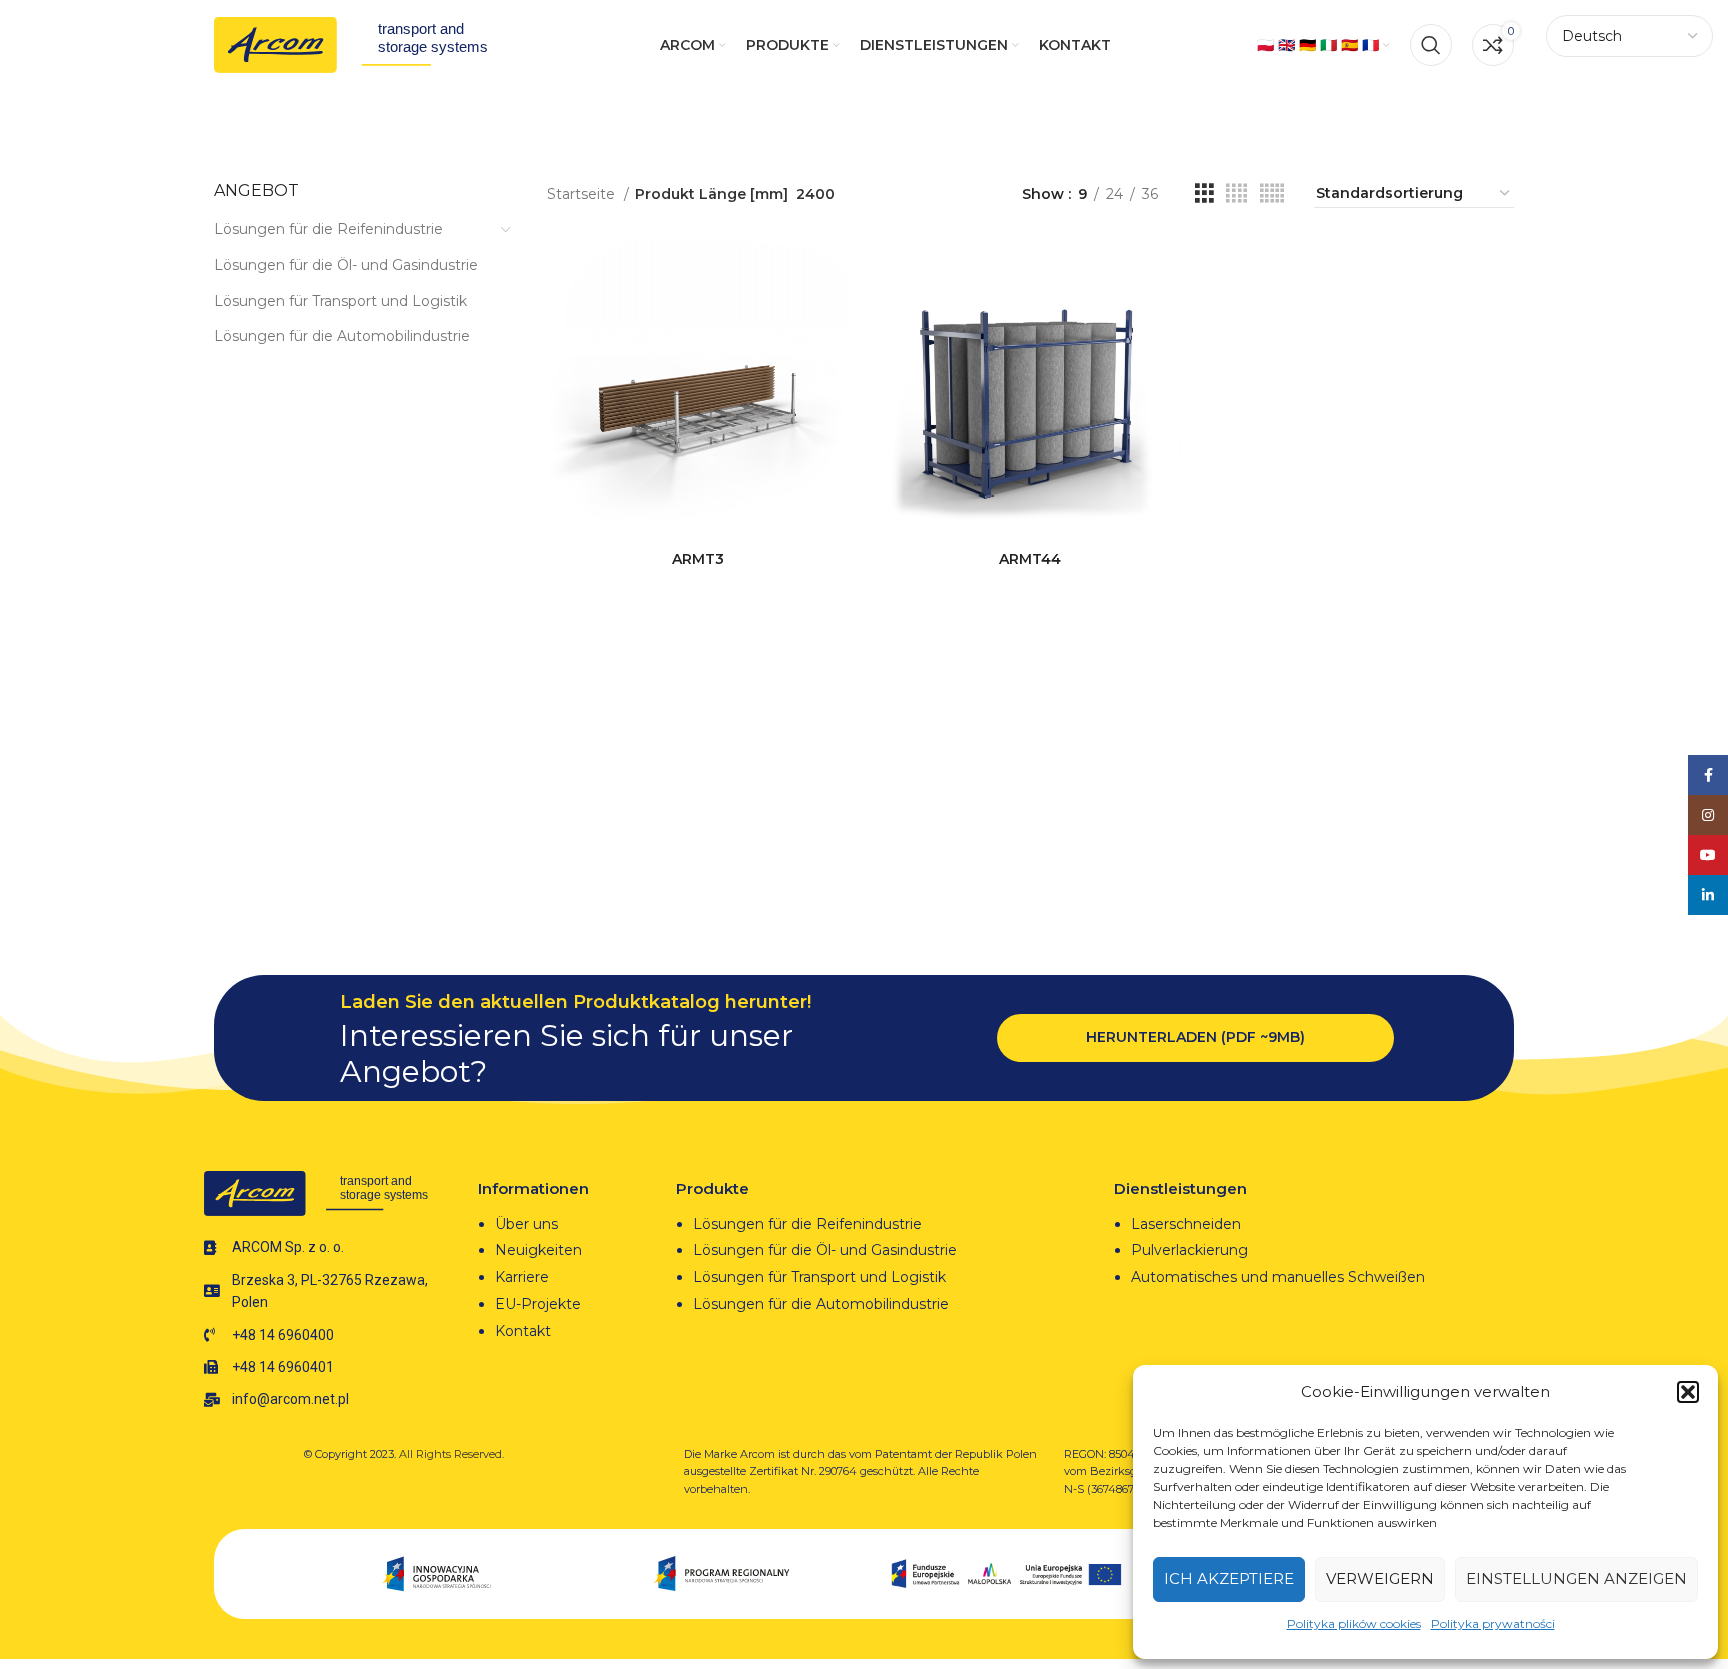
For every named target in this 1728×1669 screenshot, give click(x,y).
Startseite (583, 194)
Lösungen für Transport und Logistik (340, 301)
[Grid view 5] (1272, 193)
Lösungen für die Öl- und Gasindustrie (346, 265)
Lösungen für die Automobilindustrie (342, 336)
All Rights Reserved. (451, 1454)
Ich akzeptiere (1229, 1578)
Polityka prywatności (1493, 1623)
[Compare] (834, 270)
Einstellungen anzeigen (1576, 1578)
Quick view (834, 315)
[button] (1688, 1392)
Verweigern (1380, 1578)
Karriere (522, 1277)
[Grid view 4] (1236, 193)
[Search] (1431, 45)
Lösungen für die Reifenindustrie (328, 229)
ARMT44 (1030, 559)
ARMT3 (698, 559)
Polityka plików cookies (1354, 1623)
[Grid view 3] (1204, 193)
